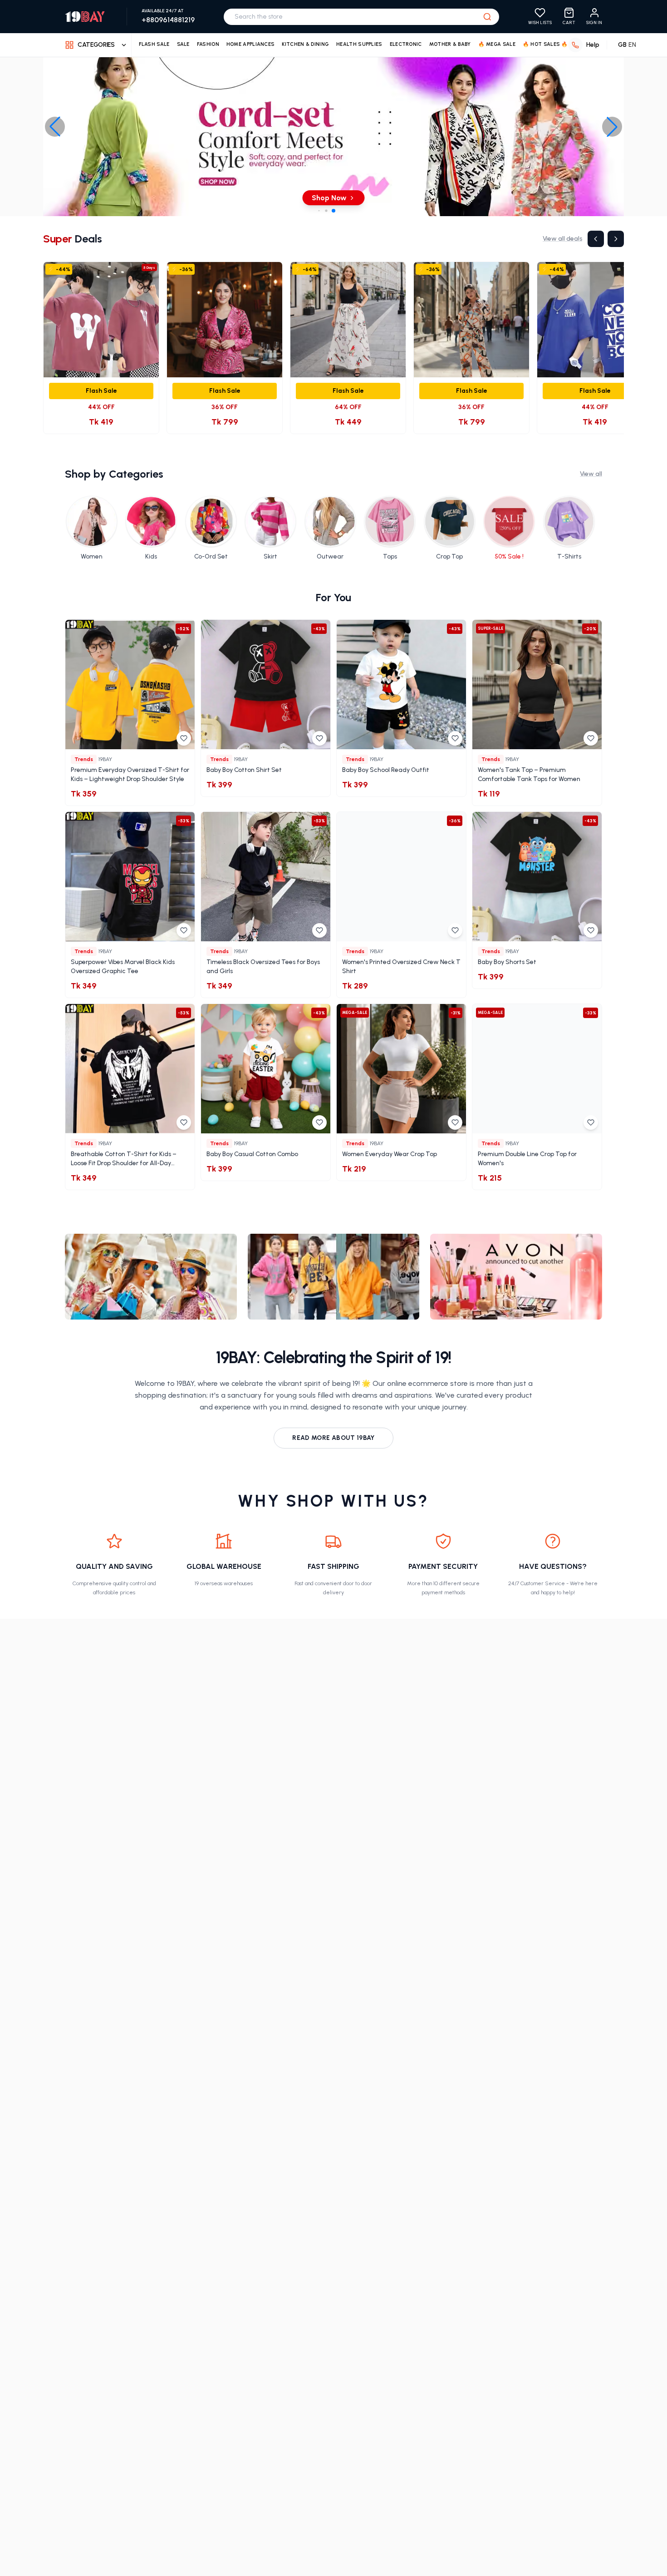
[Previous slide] (55, 127)
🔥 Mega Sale (497, 44)
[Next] (616, 239)
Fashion (208, 44)
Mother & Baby (450, 44)
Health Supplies (359, 44)
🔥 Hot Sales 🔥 (545, 44)
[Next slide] (612, 127)
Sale (183, 44)
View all (591, 474)
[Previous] (596, 239)
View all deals (562, 239)
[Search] (487, 17)
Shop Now (329, 198)
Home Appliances (251, 44)
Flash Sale (154, 44)
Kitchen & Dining (305, 44)
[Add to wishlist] (184, 738)
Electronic (406, 44)
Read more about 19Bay (333, 1438)
